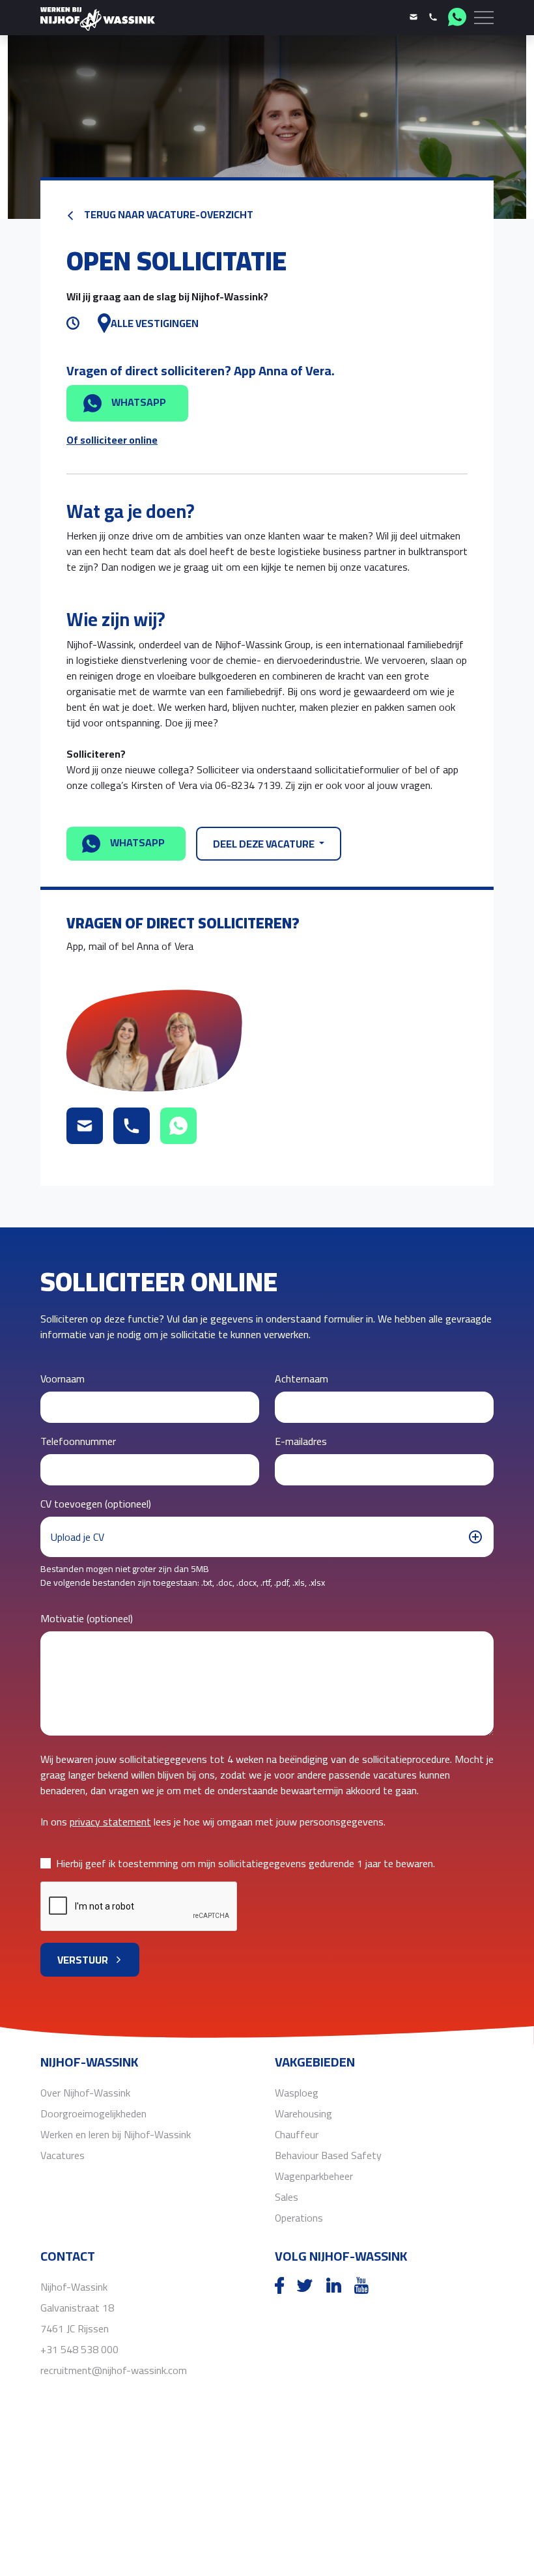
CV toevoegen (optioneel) (96, 1504)
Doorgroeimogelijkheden (93, 2113)
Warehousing (303, 2113)
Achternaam (302, 1379)
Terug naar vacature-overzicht (168, 214)
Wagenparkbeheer (314, 2176)
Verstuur (83, 1960)
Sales (287, 2197)
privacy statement (110, 1822)
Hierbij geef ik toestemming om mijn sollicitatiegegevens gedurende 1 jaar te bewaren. (246, 1863)
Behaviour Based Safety (328, 2155)
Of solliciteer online (112, 440)
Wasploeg (297, 2093)
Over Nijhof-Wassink (85, 2093)
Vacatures (63, 2155)
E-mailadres (301, 1441)
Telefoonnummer (78, 1441)
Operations (299, 2218)
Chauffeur (297, 2134)
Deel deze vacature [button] (265, 844)
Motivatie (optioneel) (87, 1618)
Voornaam (63, 1379)
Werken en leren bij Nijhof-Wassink (116, 2134)
